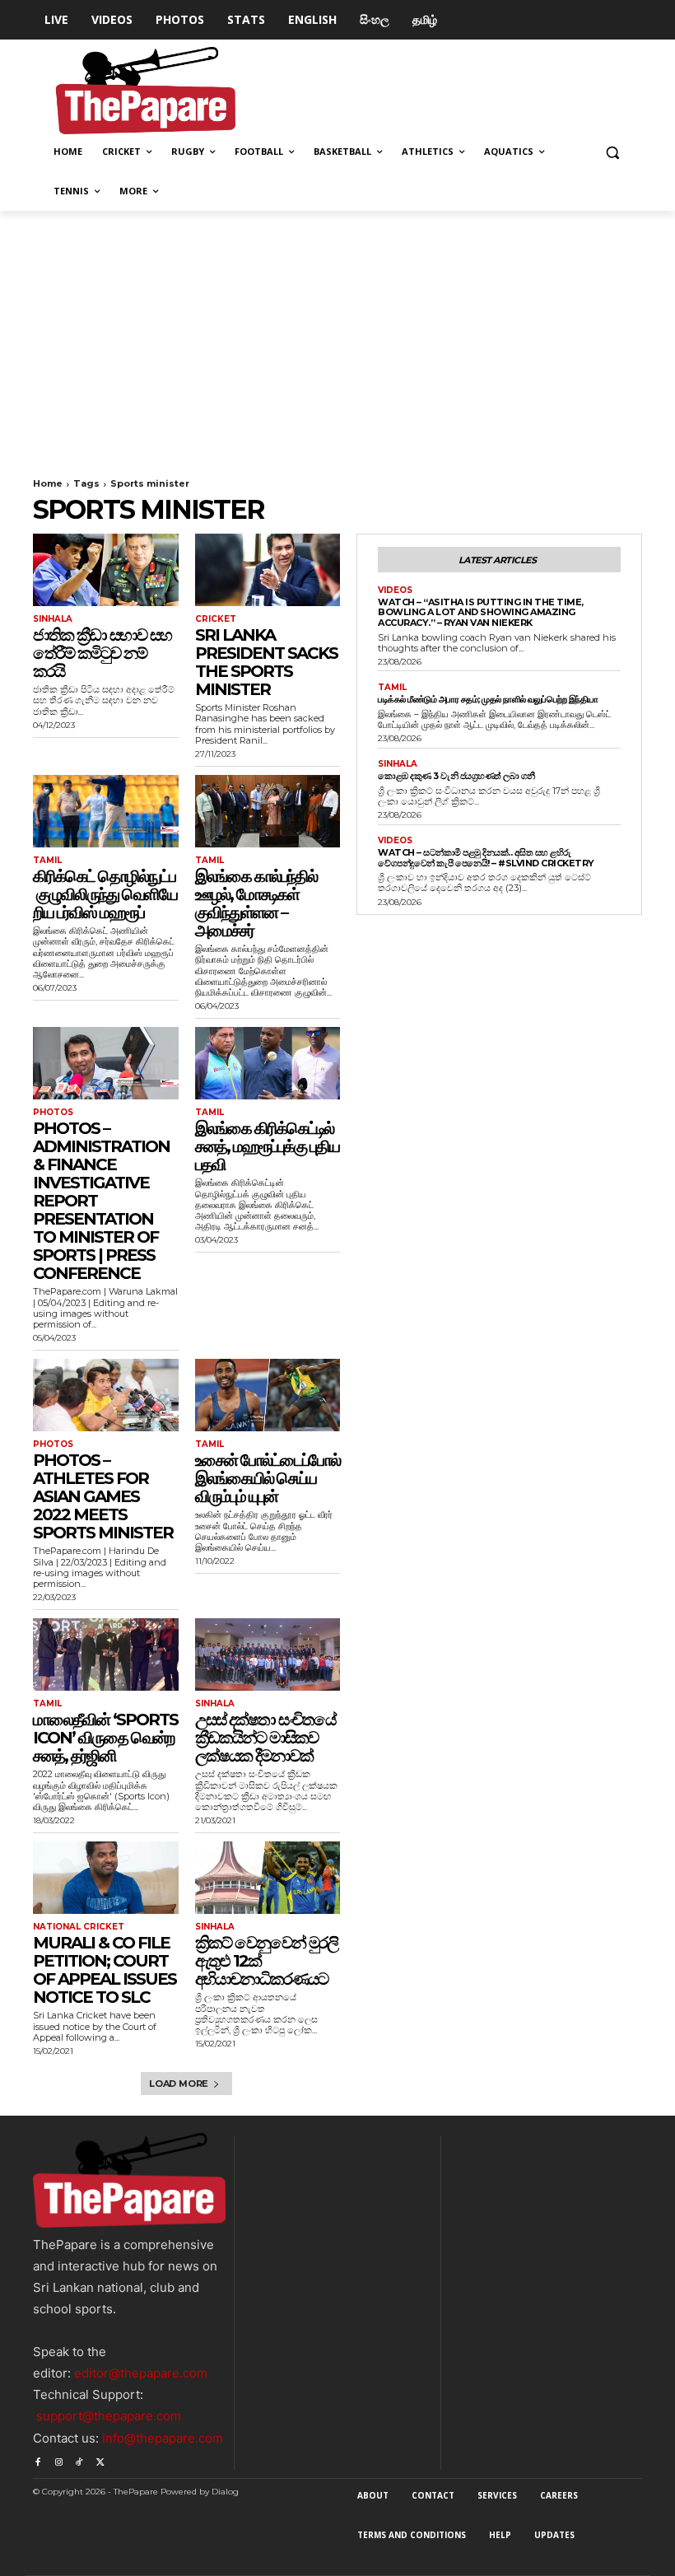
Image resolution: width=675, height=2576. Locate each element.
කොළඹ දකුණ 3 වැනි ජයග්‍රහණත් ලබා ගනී (456, 776)
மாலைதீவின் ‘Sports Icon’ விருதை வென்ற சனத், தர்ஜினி (105, 1738)
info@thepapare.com (163, 2438)
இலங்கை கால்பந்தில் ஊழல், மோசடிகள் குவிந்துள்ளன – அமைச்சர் (256, 903)
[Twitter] (100, 2459)
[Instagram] (58, 2459)
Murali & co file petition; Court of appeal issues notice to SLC (105, 1970)
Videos (395, 590)
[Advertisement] (337, 334)
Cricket (216, 619)
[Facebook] (37, 2459)
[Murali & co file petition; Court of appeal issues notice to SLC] (106, 1878)
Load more (179, 2084)
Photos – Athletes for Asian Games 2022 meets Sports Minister (103, 1496)
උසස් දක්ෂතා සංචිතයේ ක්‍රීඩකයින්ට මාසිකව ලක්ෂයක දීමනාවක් (265, 1738)
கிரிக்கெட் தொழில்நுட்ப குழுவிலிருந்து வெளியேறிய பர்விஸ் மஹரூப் (105, 894)
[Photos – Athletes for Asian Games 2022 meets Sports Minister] (106, 1395)
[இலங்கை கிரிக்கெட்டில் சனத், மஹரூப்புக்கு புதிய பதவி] (268, 1063)
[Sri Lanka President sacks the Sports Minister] (268, 570)
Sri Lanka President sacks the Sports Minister (266, 662)
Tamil (47, 861)
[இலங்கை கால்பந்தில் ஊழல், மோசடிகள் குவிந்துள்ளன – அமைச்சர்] (268, 811)
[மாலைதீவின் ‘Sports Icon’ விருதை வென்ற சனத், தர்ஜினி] (106, 1654)
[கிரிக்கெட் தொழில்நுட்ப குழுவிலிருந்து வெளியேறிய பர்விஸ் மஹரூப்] (106, 811)
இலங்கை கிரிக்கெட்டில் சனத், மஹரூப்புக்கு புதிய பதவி (267, 1146)
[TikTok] (79, 2459)
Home (48, 483)
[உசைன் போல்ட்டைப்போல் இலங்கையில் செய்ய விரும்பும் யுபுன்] (268, 1395)
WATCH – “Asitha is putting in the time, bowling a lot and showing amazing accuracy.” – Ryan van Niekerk (481, 612)
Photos (53, 1113)
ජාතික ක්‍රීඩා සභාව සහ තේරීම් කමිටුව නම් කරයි (102, 653)
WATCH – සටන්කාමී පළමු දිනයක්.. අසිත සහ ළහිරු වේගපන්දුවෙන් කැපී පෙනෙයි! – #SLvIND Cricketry (486, 858)
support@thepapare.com (109, 2416)
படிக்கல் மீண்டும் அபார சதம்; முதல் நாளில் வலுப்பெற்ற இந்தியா (488, 699)
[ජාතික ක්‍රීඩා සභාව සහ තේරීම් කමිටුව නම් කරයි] (106, 570)
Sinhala (53, 619)
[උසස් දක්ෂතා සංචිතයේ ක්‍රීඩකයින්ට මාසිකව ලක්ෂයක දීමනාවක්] (268, 1654)
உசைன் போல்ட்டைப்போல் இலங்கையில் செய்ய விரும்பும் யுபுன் (268, 1478)
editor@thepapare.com (141, 2373)
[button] (612, 152)
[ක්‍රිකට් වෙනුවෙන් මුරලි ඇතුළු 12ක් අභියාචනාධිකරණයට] (268, 1878)
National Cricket (79, 1927)
